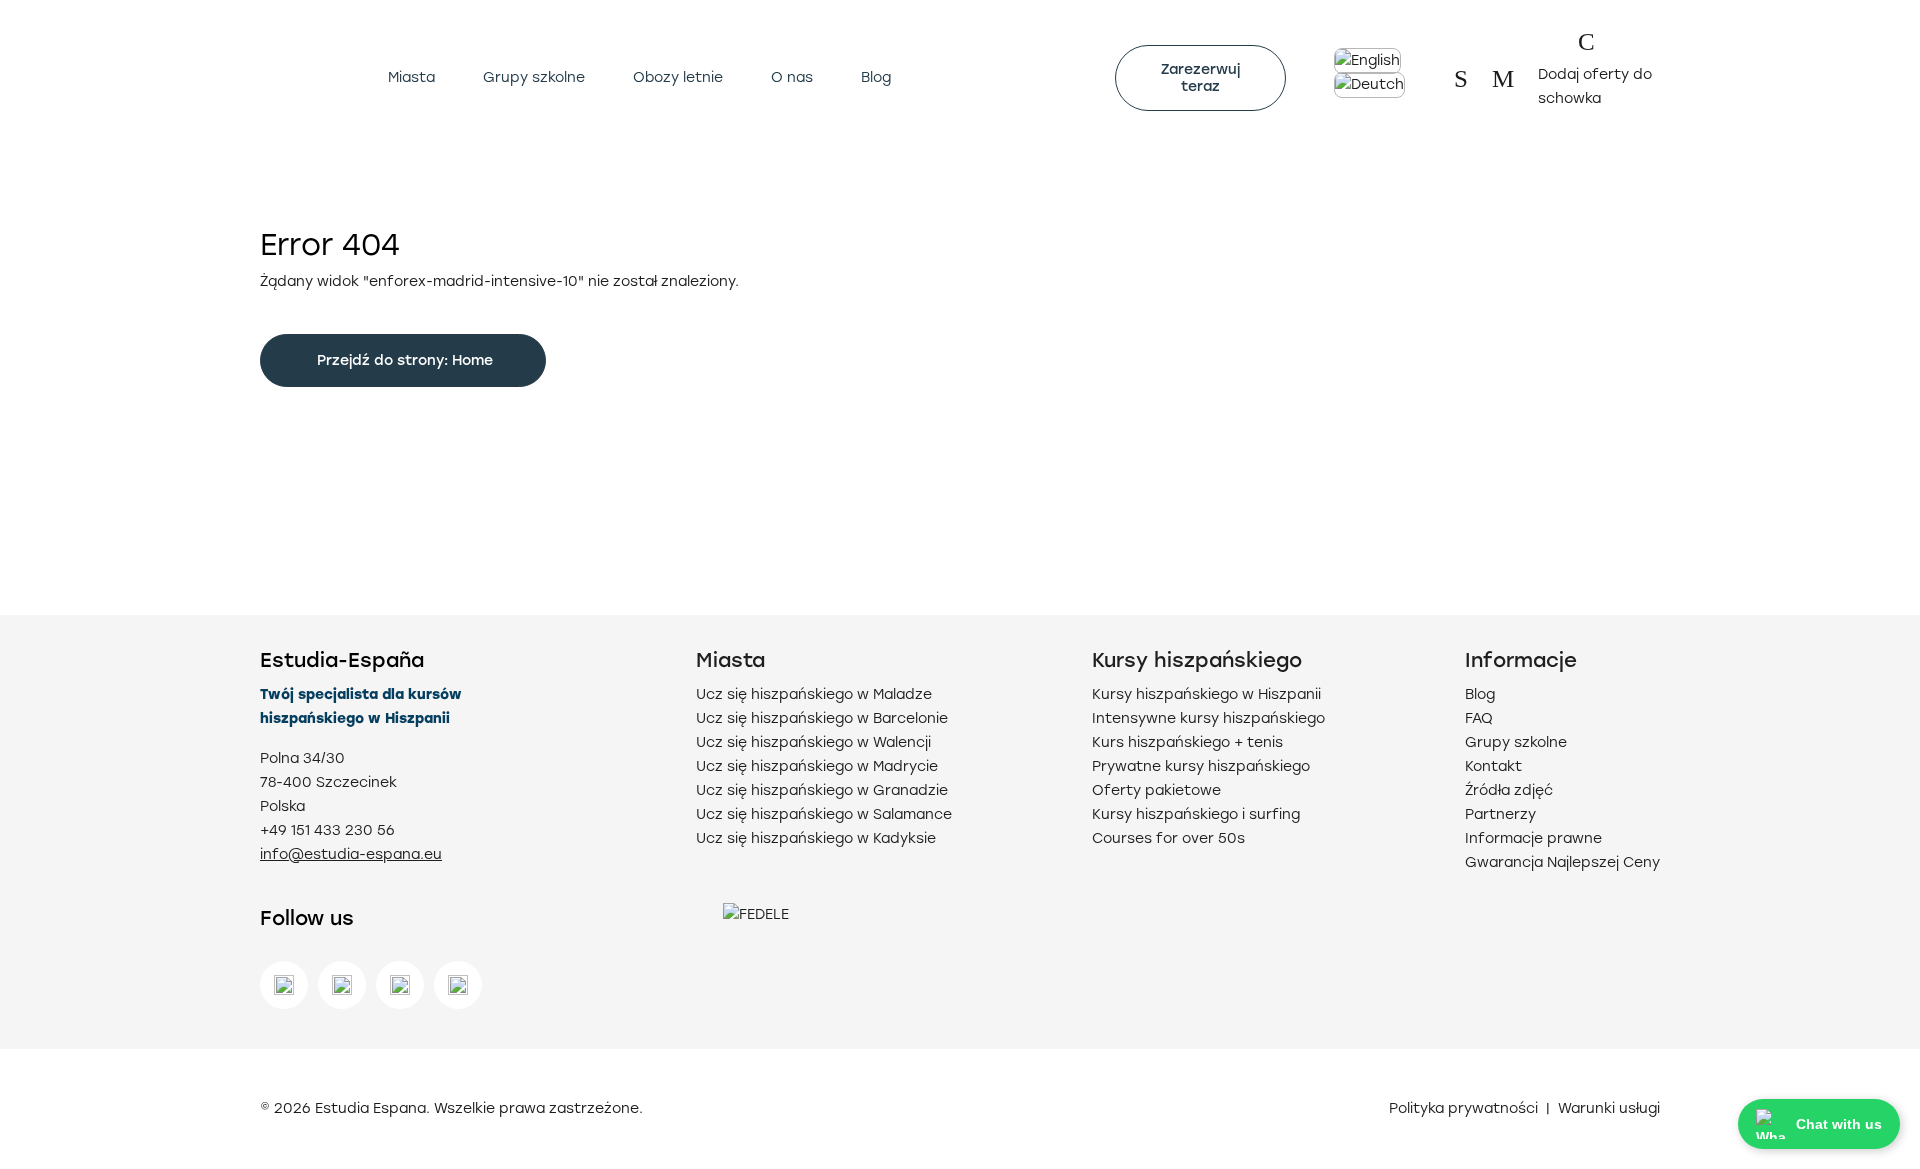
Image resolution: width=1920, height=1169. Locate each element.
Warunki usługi (1609, 1109)
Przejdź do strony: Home (403, 360)
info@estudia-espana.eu (351, 854)
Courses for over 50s (1168, 838)
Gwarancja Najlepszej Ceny (1562, 862)
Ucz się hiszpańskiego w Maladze (814, 694)
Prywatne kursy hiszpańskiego (1201, 766)
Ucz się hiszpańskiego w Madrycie (817, 766)
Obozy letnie (678, 77)
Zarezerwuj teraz (1200, 78)
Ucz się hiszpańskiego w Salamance (824, 814)
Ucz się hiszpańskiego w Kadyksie (816, 838)
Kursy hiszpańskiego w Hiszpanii (1206, 694)
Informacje (1521, 660)
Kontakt (1493, 766)
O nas (792, 77)
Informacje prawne (1533, 838)
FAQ (1479, 718)
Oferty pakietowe (1156, 790)
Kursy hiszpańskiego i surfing (1196, 814)
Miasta (411, 77)
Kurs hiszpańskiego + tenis (1187, 742)
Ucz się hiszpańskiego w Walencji (813, 742)
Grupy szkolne (534, 77)
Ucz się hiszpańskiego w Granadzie (822, 790)
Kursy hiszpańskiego (1197, 660)
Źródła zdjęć (1509, 790)
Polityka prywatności (1463, 1109)
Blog (876, 77)
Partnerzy (1500, 814)
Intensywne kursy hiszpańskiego (1208, 718)
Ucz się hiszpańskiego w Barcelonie (822, 718)
